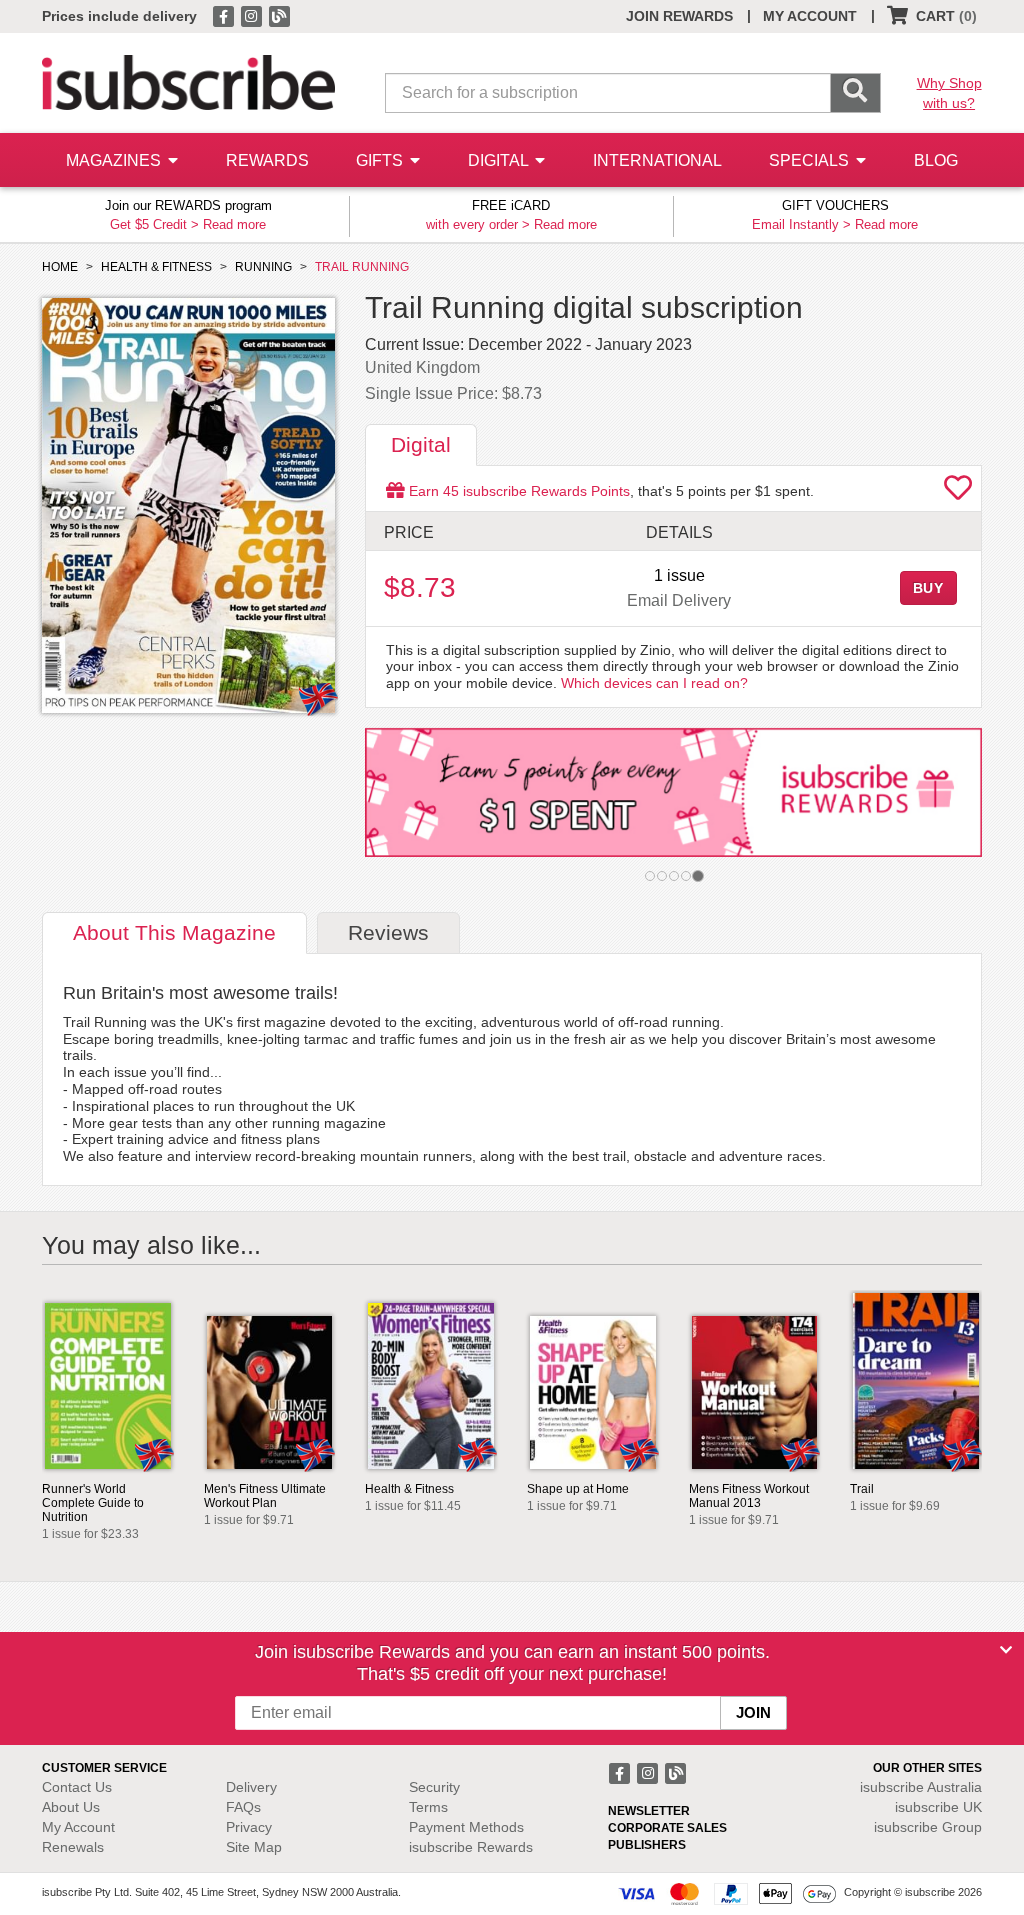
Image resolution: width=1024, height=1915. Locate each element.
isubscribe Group (928, 1827)
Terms (428, 1807)
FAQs (243, 1807)
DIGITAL (500, 160)
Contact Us (77, 1787)
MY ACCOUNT (810, 16)
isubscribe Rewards (471, 1847)
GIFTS (381, 160)
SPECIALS (811, 160)
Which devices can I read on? (654, 683)
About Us (71, 1807)
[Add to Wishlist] (958, 493)
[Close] (1006, 1650)
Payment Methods (466, 1827)
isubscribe (921, 1787)
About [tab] (174, 932)
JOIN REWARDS (679, 16)
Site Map (254, 1847)
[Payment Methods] (727, 1893)
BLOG (936, 160)
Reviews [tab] (388, 932)
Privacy (249, 1827)
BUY (929, 588)
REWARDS (267, 160)
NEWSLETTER (649, 1811)
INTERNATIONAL (657, 160)
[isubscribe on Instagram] (253, 15)
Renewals (73, 1847)
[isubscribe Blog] (279, 15)
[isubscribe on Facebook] (225, 15)
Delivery (251, 1787)
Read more (234, 224)
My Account (78, 1827)
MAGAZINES (115, 160)
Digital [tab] (421, 444)
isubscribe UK (938, 1807)
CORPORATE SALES (667, 1828)
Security (434, 1787)
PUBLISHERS (647, 1845)
